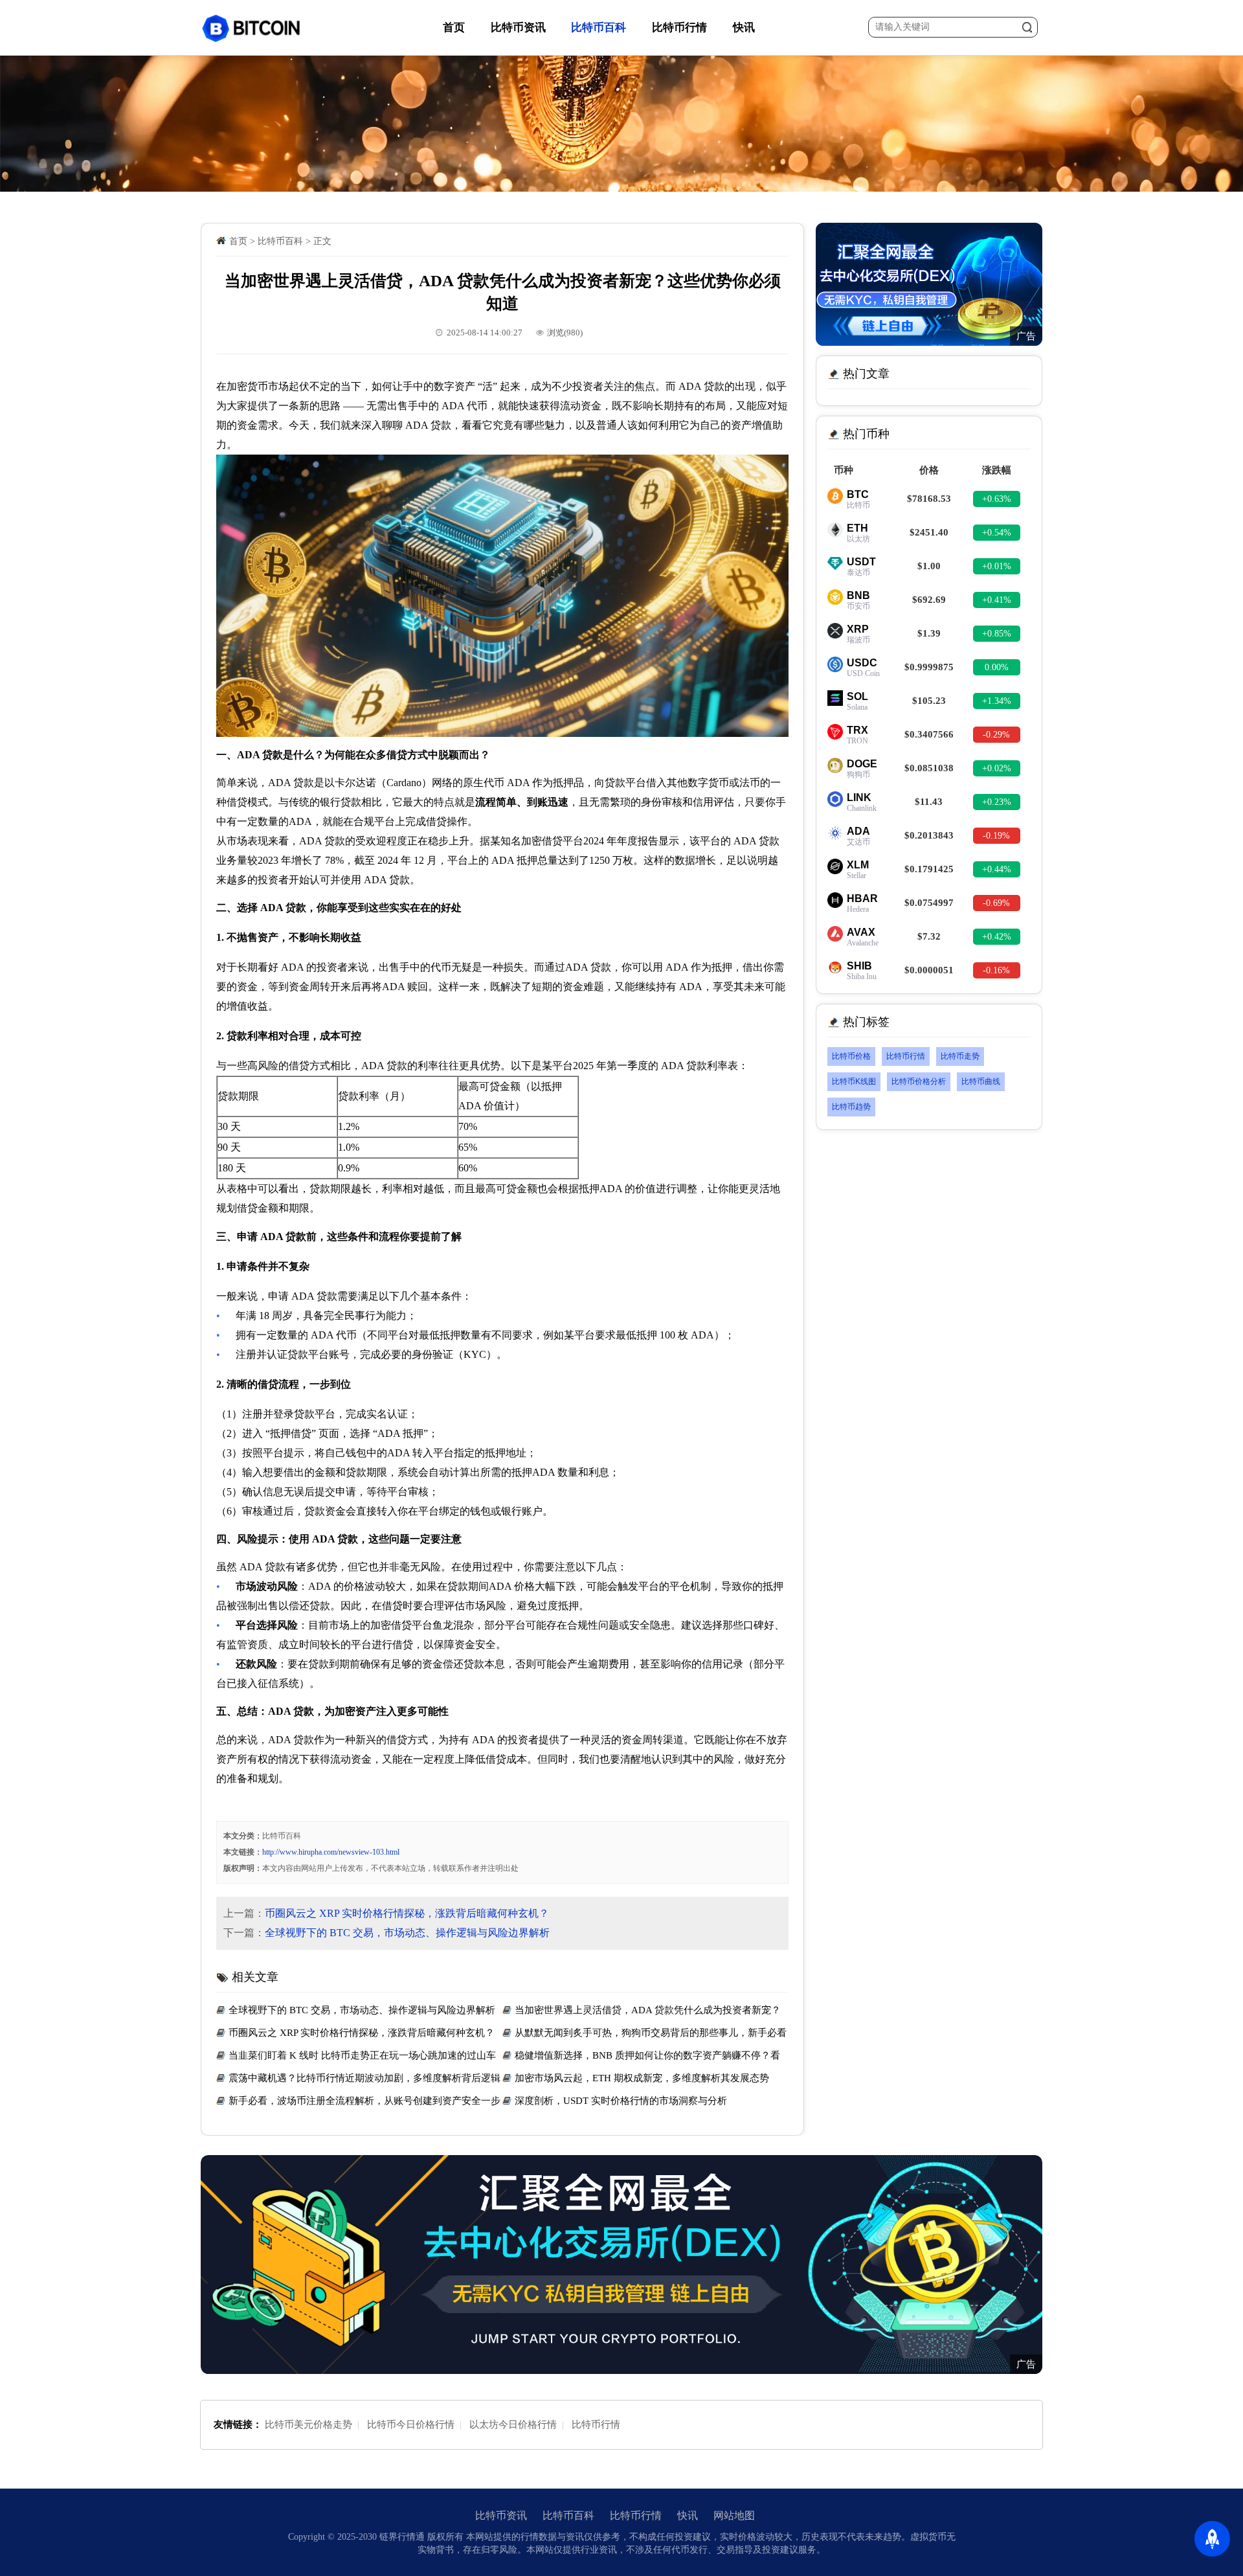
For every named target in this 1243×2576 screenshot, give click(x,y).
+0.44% (997, 869)
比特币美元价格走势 (308, 2424)
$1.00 (929, 566)
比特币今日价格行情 (411, 2424)
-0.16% (996, 970)
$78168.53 (929, 499)
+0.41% (997, 600)
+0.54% (997, 533)
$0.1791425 (929, 869)
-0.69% (996, 903)
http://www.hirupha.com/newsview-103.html (331, 1852)
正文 (322, 241)
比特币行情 (679, 28)
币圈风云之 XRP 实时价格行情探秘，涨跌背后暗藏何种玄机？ (407, 1913)
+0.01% (997, 566)
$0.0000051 (929, 970)
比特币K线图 (854, 1081)
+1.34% (997, 701)
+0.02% (997, 768)
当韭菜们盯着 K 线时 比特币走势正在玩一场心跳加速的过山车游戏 (356, 2057)
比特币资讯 (518, 28)
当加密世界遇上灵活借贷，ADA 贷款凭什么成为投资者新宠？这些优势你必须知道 (642, 2012)
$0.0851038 (929, 768)
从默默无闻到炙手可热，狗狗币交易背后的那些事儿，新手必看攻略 (644, 2034)
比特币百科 (599, 28)
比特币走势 (960, 1056)
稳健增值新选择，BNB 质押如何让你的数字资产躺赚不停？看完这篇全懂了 (641, 2057)
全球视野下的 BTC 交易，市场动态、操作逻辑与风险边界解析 (407, 1933)
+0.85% (997, 634)
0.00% (997, 667)
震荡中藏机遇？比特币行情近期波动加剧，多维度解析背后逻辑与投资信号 (358, 2080)
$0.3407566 (929, 734)
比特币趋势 (851, 1107)
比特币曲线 (981, 1081)
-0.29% (996, 735)
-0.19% (996, 836)
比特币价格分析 (919, 1081)
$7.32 (929, 936)
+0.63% (997, 499)
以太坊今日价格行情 (513, 2424)
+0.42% (997, 937)
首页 (454, 28)
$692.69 (929, 600)
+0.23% (997, 802)
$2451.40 (929, 532)
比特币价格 (851, 1056)
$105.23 (929, 701)
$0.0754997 (929, 903)
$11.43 (929, 802)
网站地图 (734, 2515)
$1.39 (929, 633)
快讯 (744, 28)
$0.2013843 (929, 835)
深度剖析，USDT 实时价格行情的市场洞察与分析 (621, 2101)
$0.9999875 (929, 667)
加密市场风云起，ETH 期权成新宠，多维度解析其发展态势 (642, 2078)
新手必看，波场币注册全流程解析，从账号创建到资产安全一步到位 (358, 2102)
